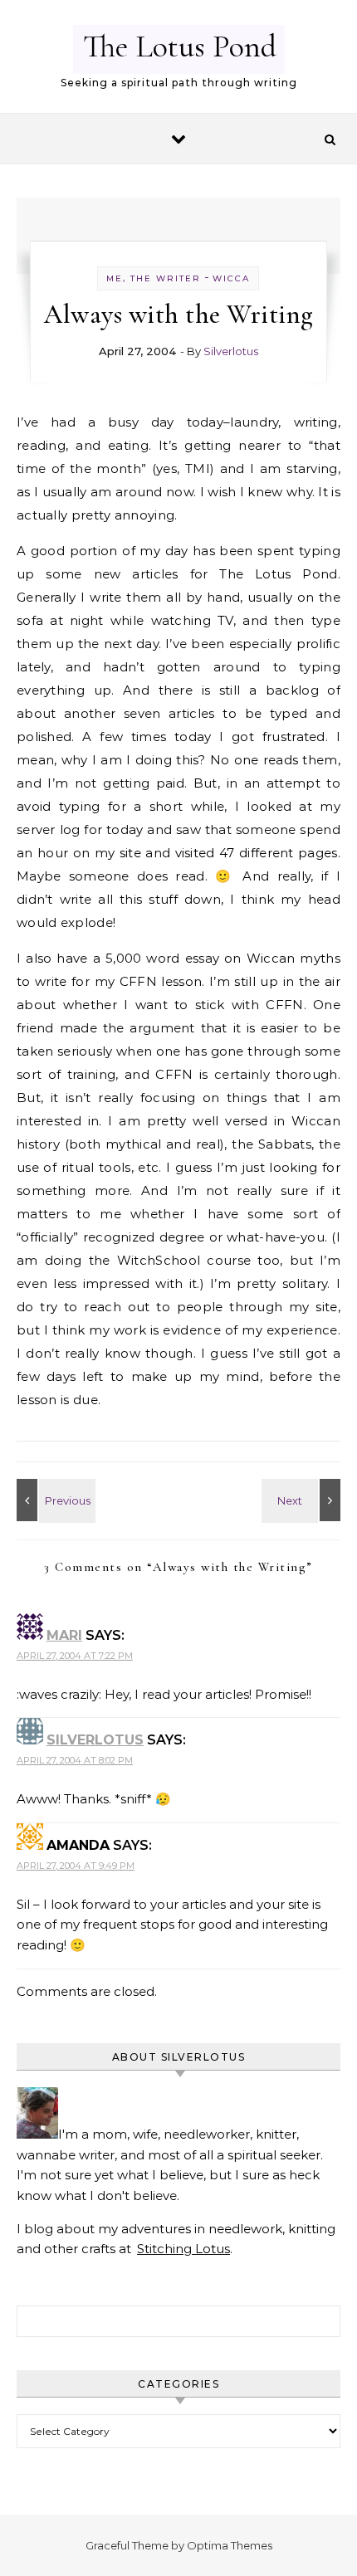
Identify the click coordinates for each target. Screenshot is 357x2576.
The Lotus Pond (180, 46)
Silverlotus (231, 351)
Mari (64, 1635)
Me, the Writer (154, 278)
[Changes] (54, 1500)
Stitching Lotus (183, 2249)
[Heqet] (303, 1500)
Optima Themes (230, 2545)
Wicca (231, 278)
